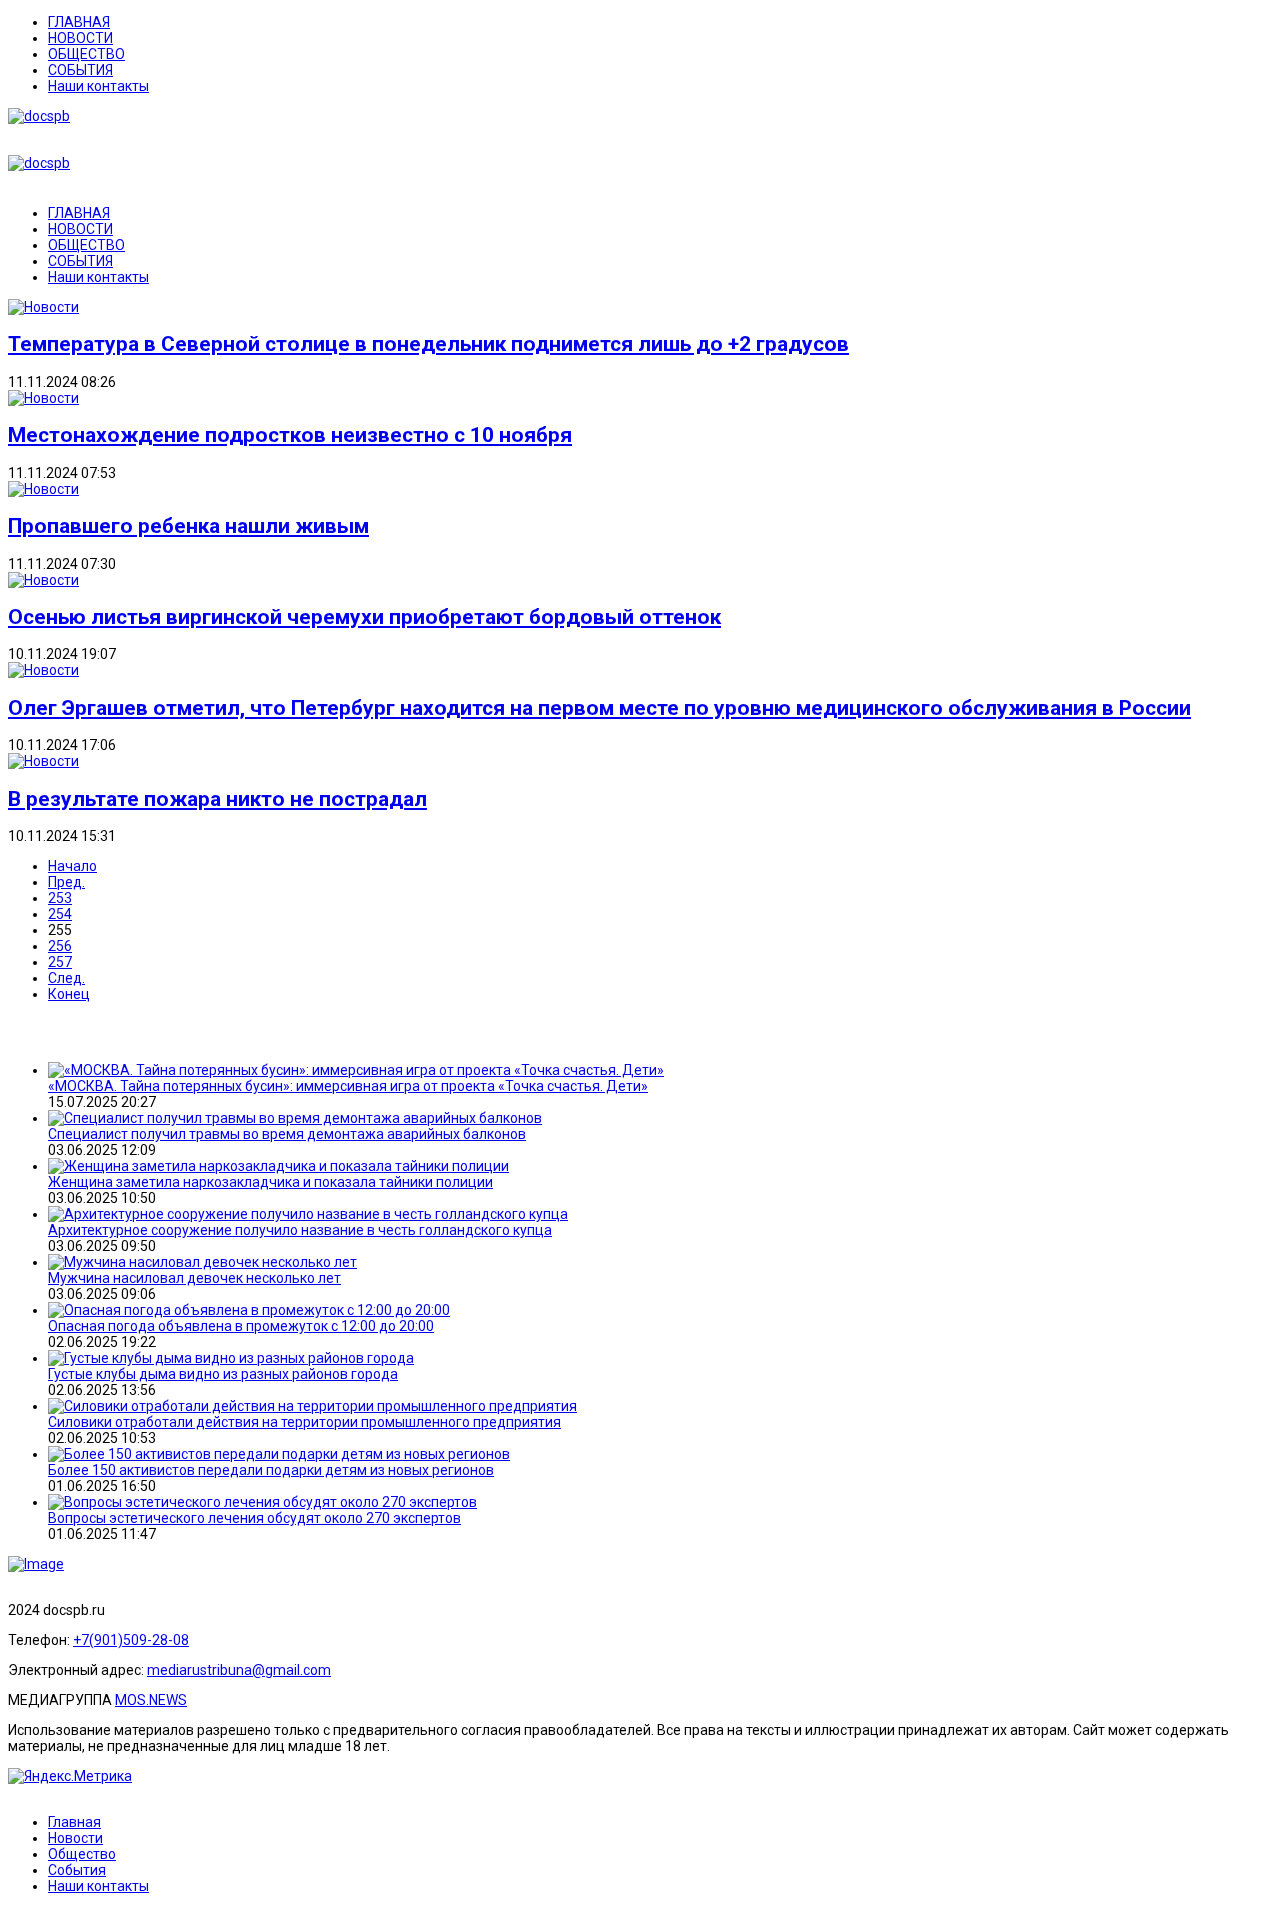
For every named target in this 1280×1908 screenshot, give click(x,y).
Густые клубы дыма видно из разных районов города (223, 1374)
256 (60, 946)
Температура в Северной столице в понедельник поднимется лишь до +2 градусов (428, 344)
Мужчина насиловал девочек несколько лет (194, 1278)
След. (66, 978)
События (77, 1870)
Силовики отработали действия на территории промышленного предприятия (304, 1422)
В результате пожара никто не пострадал (217, 799)
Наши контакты (98, 86)
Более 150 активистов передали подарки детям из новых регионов (271, 1470)
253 (60, 898)
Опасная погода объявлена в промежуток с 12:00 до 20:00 (241, 1326)
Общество (82, 1854)
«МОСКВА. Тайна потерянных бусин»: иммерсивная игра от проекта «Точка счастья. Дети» (348, 1086)
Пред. (66, 882)
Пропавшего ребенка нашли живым (188, 526)
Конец (69, 994)
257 (60, 962)
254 (60, 914)
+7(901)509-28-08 (131, 1640)
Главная (74, 1822)
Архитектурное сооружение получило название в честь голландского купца (300, 1230)
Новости (75, 1838)
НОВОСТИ (80, 38)
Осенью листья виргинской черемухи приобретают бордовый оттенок (364, 617)
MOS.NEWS (151, 1700)
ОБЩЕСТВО (86, 54)
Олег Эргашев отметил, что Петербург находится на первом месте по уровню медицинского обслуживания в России (599, 708)
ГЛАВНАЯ (79, 22)
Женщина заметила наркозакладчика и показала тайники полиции (270, 1182)
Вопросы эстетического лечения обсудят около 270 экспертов (254, 1518)
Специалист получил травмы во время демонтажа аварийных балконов (287, 1134)
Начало (72, 866)
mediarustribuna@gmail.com (239, 1670)
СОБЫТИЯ (80, 70)
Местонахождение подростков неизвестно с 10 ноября (290, 435)
